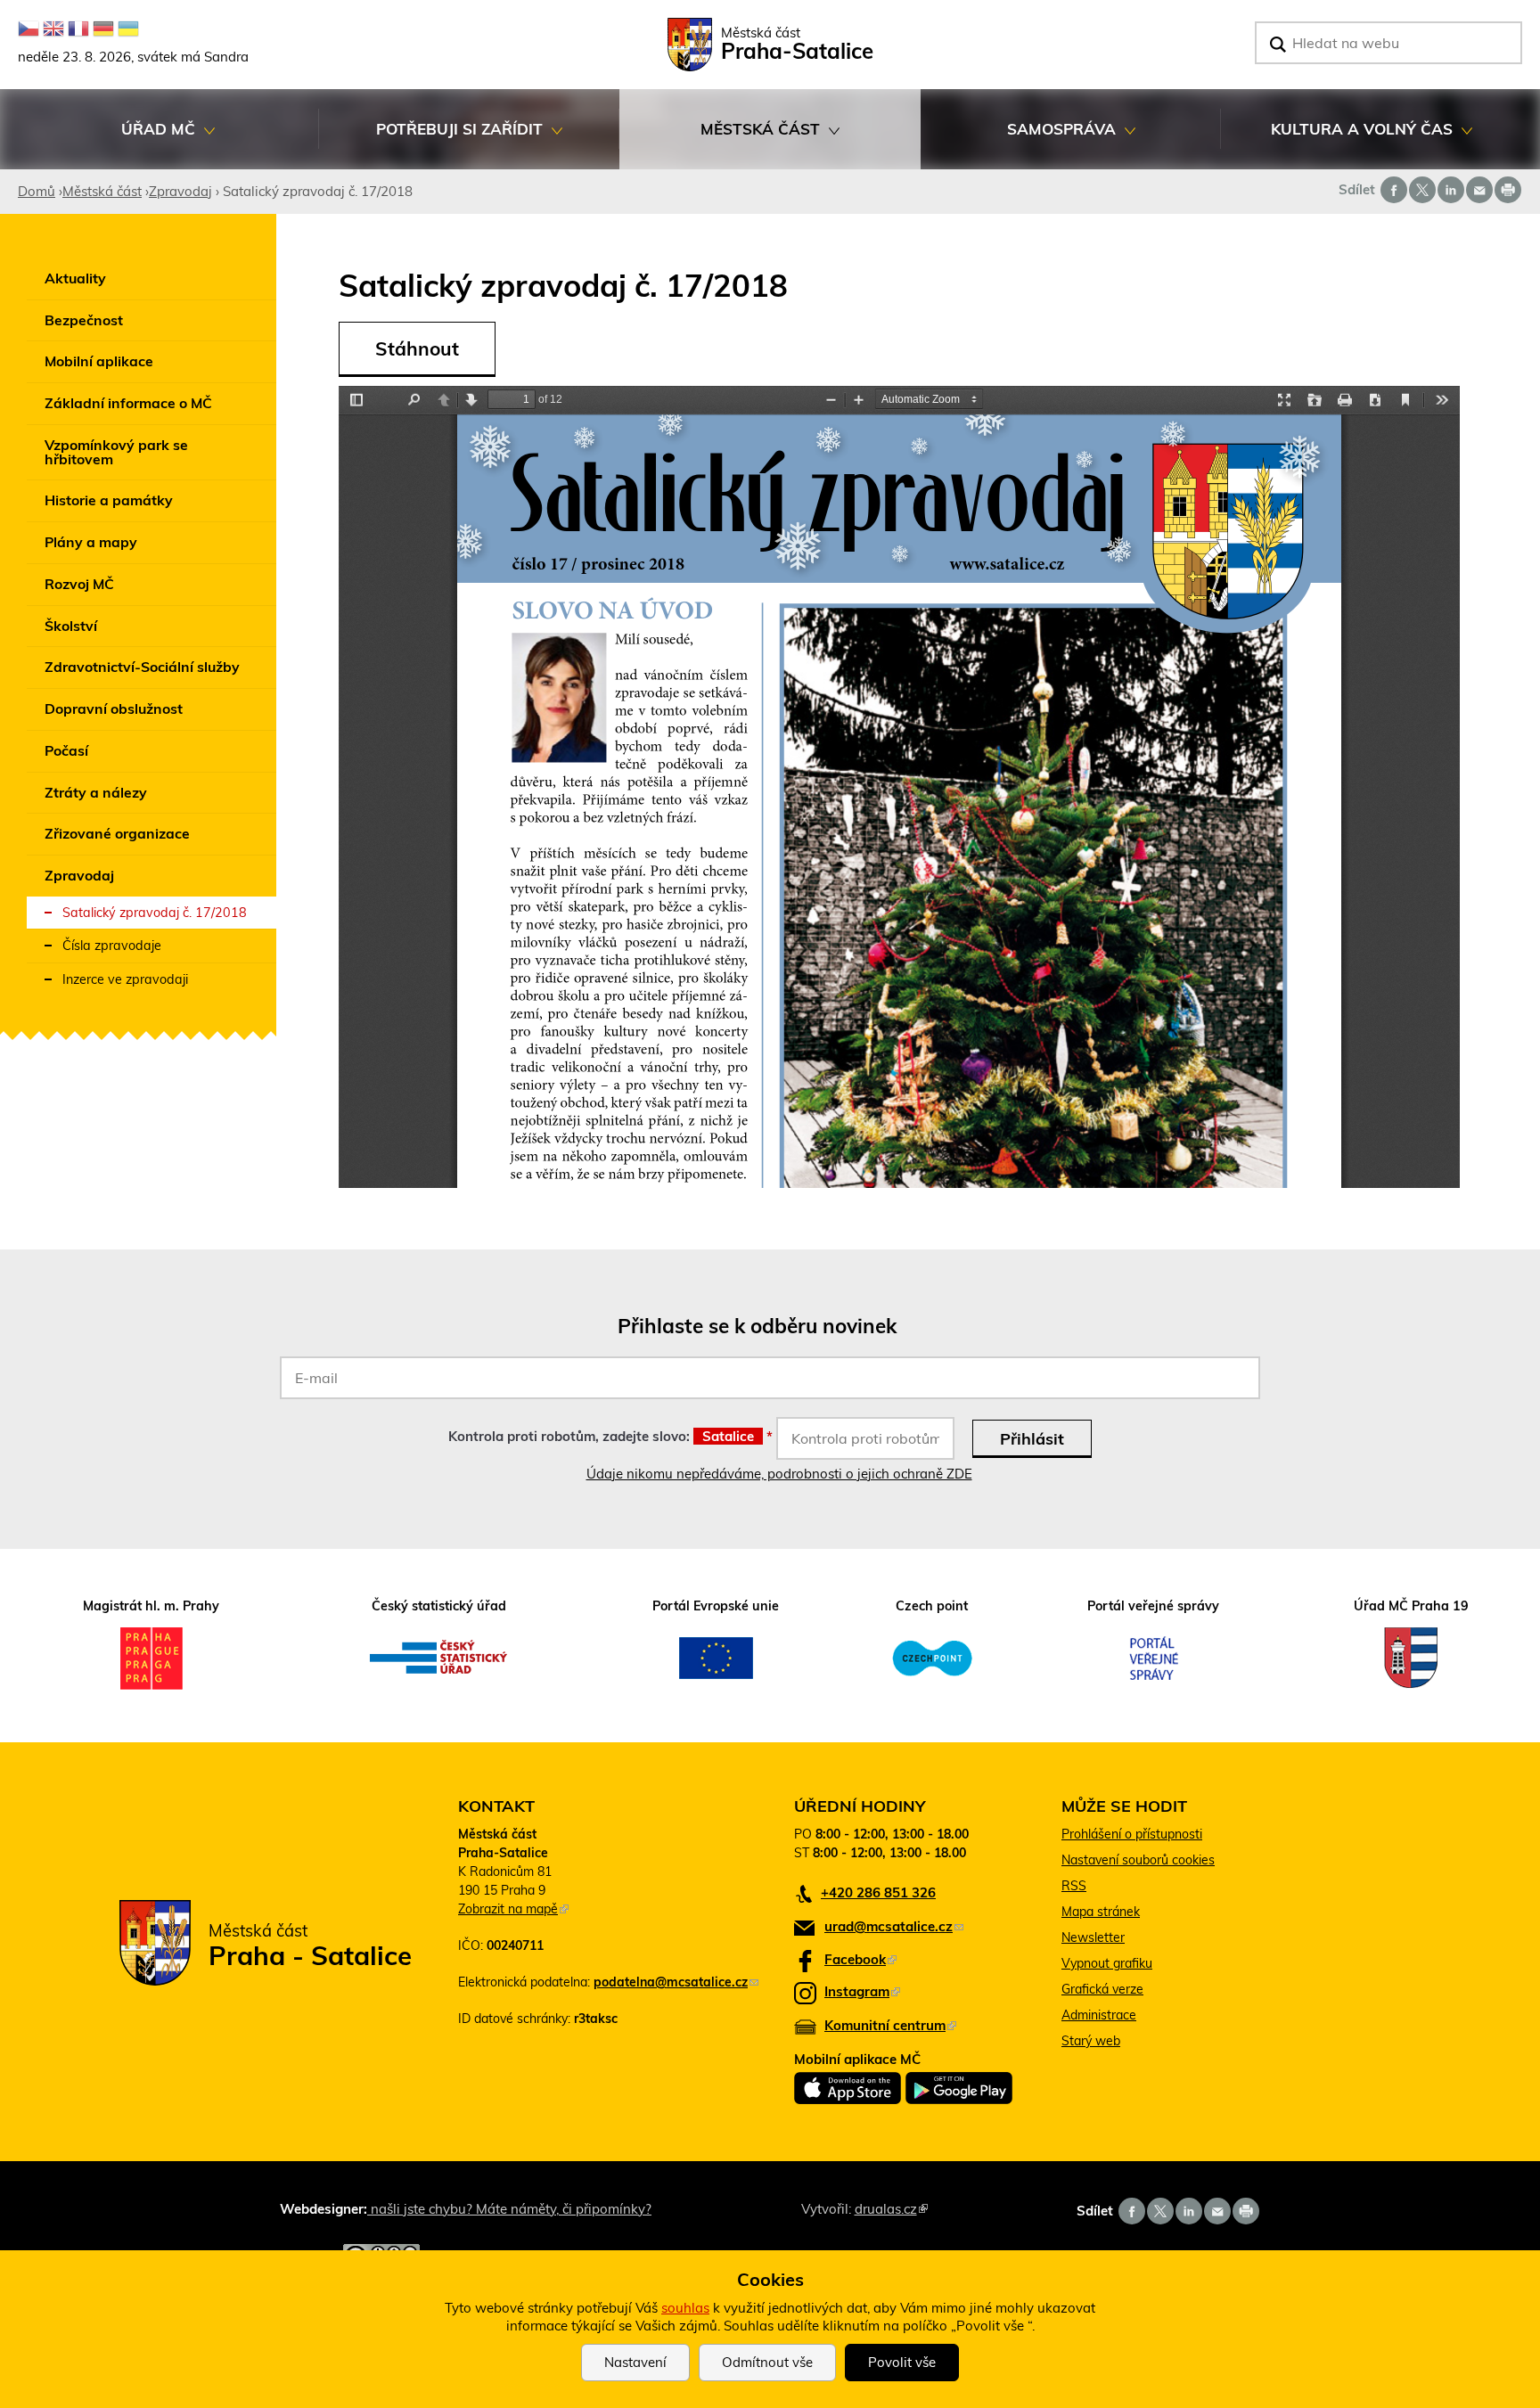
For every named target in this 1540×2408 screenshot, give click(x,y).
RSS (1074, 1886)
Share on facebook (1394, 190)
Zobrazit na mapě (513, 1909)
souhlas (685, 2308)
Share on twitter (1422, 190)
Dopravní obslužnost (114, 708)
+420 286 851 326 (878, 1892)
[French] (78, 29)
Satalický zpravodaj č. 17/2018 (155, 913)
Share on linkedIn (1451, 190)
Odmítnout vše (767, 2362)
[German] (103, 29)
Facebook (860, 1959)
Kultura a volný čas (1337, 139)
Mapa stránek (1101, 1912)
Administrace (1099, 2015)
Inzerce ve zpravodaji (125, 979)
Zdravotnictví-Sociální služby (142, 667)
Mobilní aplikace (99, 361)
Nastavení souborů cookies (1138, 1860)
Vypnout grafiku (1107, 1963)
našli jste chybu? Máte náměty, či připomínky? (509, 2209)
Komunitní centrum (890, 2025)
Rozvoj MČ (79, 584)
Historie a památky (109, 500)
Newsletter (1093, 1937)
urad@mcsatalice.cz (894, 1926)
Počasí (66, 750)
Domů (37, 191)
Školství (71, 626)
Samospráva (1018, 139)
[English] (53, 29)
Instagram (862, 1991)
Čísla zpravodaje (112, 946)
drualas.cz (891, 2209)
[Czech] (29, 29)
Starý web (1091, 2041)
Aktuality (75, 278)
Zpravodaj (180, 191)
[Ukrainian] (128, 29)
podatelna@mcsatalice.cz (676, 1982)
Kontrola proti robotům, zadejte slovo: (610, 1436)
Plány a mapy (91, 542)
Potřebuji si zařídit (431, 139)
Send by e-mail (1479, 190)
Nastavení (635, 2362)
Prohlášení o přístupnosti (1132, 1834)
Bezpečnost (84, 320)
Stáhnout (417, 348)
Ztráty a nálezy (96, 792)
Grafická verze (1102, 1989)
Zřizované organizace (117, 833)
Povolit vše (902, 2362)
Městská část (720, 139)
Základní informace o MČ (128, 403)
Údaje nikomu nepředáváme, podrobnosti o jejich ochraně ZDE (779, 1474)
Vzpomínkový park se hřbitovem (116, 452)
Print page (1508, 190)
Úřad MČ (106, 139)
